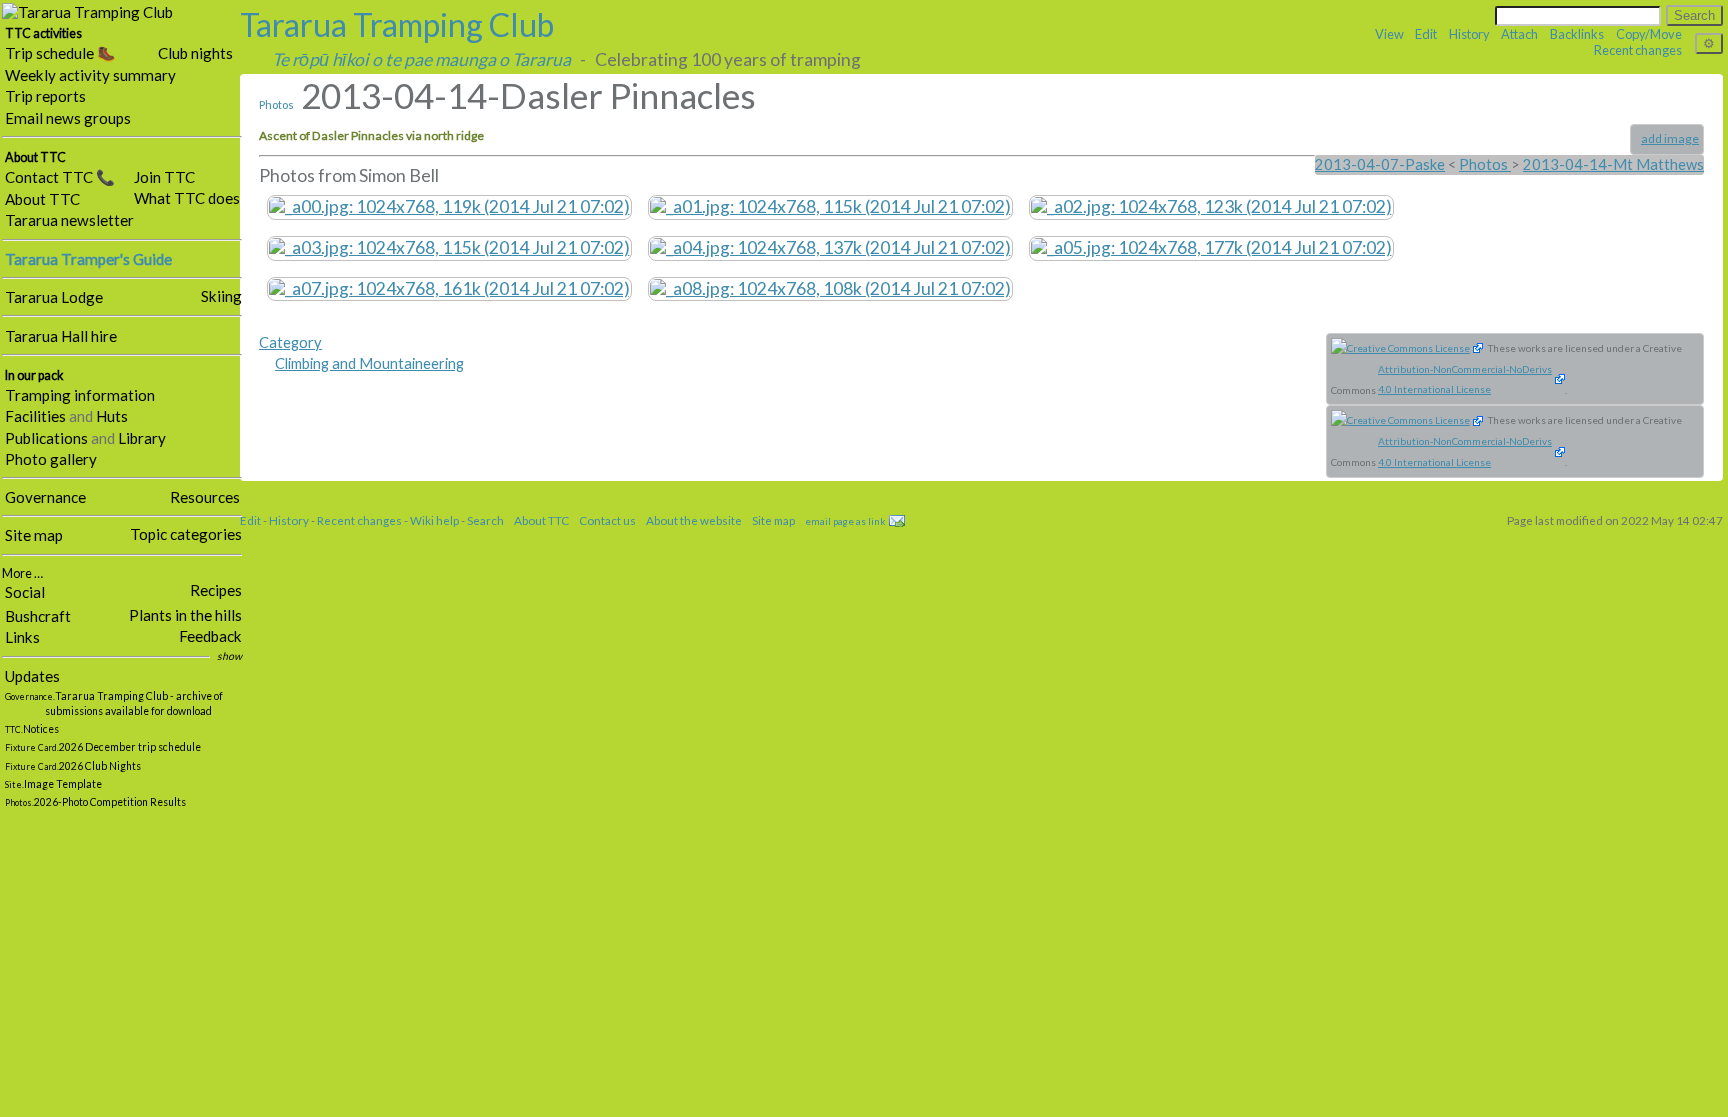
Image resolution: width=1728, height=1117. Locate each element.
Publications (46, 438)
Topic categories (186, 534)
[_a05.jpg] (1211, 246)
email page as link (845, 521)
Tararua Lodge (54, 297)
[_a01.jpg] (830, 205)
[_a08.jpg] (830, 286)
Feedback (210, 636)
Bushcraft (38, 616)
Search (485, 520)
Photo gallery (51, 459)
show (229, 656)
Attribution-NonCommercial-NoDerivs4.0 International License (1465, 379)
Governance (45, 497)
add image (1670, 138)
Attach (1519, 34)
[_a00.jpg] (449, 205)
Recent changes (1638, 50)
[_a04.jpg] (830, 246)
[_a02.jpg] (1211, 205)
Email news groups (68, 118)
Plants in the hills (185, 615)
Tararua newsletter (69, 220)
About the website (694, 520)
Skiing (221, 296)
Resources (205, 497)
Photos (276, 104)
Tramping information (80, 395)
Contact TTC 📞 (60, 177)
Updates (32, 676)
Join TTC (164, 177)
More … (22, 573)
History (1469, 34)
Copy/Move (1649, 34)
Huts (112, 416)
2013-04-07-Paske (1380, 164)
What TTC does (187, 198)
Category (290, 342)
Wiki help (434, 520)
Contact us (607, 520)
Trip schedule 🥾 (60, 53)
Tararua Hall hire (61, 336)
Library (142, 438)
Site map (34, 535)
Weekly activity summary (90, 75)
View (1389, 34)
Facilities (35, 416)
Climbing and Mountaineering (369, 363)
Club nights (195, 53)
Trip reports (45, 96)
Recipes (216, 590)
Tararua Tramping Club (397, 24)
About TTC (42, 199)
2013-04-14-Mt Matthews (1613, 164)
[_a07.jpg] (449, 286)
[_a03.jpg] (449, 246)
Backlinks (1577, 34)
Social (25, 592)
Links (22, 637)
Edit (1426, 34)
